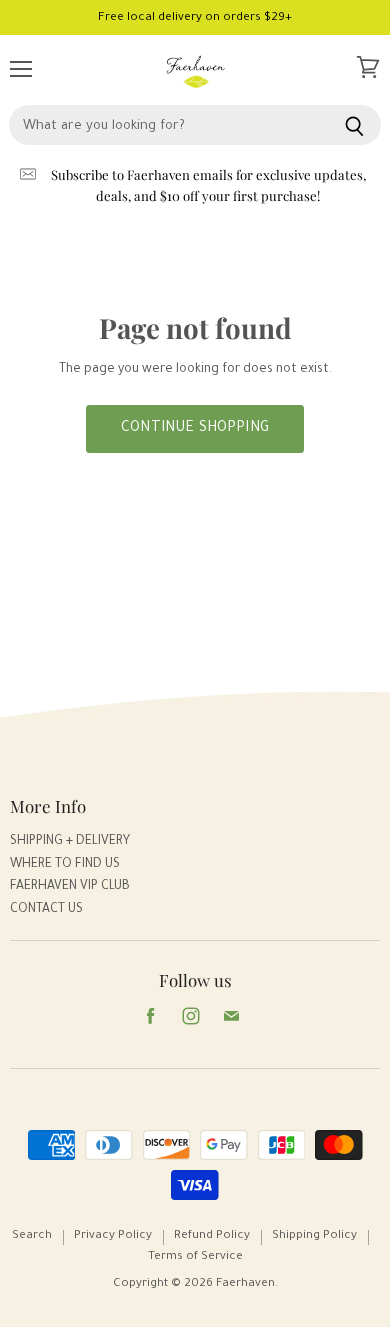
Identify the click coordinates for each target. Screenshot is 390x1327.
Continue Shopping (195, 429)
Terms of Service (195, 1257)
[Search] (354, 125)
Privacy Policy (113, 1236)
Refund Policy (212, 1236)
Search (32, 1236)
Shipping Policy (314, 1236)
